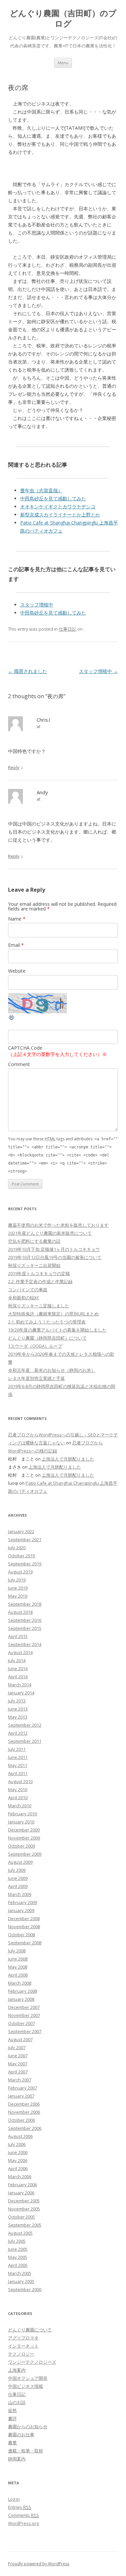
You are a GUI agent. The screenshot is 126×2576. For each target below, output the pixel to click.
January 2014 (21, 1693)
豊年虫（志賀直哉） (41, 490)
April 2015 (18, 1636)
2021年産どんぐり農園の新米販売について (50, 1233)
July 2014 (17, 1660)
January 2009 (21, 1910)
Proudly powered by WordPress (39, 2564)
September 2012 (25, 1725)
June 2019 (18, 1588)
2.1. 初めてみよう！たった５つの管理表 (47, 1322)
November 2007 (24, 2015)
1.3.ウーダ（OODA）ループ (35, 1346)
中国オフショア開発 (28, 2378)
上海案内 (17, 2370)
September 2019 (25, 1564)
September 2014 (25, 1644)
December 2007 (24, 2007)
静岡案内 (17, 2459)
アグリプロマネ (23, 2338)
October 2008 (22, 1935)
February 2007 (23, 2088)
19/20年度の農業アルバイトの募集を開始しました (57, 1330)
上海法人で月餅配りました (68, 1459)
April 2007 (18, 2072)
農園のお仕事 (21, 2435)
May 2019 (18, 1596)
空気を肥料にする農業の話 (34, 1241)
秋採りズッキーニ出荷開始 (34, 1265)
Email (16, 945)
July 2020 (17, 1548)
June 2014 (18, 1669)
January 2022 (21, 1531)
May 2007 (18, 2064)
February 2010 (23, 1814)
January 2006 (21, 2193)
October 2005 (22, 2217)
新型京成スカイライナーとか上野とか (60, 515)
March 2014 (20, 1685)
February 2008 (23, 1991)
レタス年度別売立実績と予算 (36, 1378)
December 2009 (24, 1830)
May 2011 (18, 1765)
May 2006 (18, 2160)
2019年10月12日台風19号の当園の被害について (55, 1257)
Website (17, 971)
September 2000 (25, 2289)
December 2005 (24, 2201)
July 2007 (17, 2047)
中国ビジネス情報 (26, 2386)
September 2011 (25, 1741)
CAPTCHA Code (25, 1048)
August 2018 (20, 1612)
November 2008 (24, 1927)
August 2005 (20, 2233)
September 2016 (25, 1620)
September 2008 (25, 1943)
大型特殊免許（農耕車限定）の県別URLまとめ (53, 1314)
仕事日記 (68, 629)
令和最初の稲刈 (23, 1298)
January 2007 (21, 2096)
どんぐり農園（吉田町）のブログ (63, 18)
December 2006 (24, 2104)
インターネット (23, 2346)
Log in (14, 2499)
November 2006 (24, 2112)
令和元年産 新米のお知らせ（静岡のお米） (52, 1370)
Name (17, 919)
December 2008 (24, 1918)
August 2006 (20, 2136)
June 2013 (18, 1709)
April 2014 (18, 1677)
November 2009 (24, 1838)
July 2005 (17, 2241)
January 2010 (21, 1822)
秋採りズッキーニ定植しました (39, 1306)
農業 (12, 2443)
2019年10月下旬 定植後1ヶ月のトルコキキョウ (54, 1249)
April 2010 (18, 1798)
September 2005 (25, 2225)
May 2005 (18, 2257)
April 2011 (18, 1773)
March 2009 (20, 1894)
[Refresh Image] (12, 1019)
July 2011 (17, 1749)
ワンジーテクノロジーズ (32, 2362)
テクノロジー (21, 2354)
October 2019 (22, 1556)
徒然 (12, 2410)
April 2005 (18, 2265)
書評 (12, 2418)
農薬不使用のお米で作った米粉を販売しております (58, 1225)
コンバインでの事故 (28, 1290)
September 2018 (25, 1604)
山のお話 (17, 2402)
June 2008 (18, 1959)
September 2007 (25, 2031)
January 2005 (21, 2281)
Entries (20, 2507)
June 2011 (18, 1757)
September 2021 (25, 1539)
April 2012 (18, 1733)
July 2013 (17, 1701)
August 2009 (20, 1862)
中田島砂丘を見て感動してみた (53, 498)
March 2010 (20, 1806)
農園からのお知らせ (28, 2426)
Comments (24, 2515)
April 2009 (18, 1886)
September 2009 (25, 1854)
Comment (19, 1064)
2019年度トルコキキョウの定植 (39, 1273)
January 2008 (21, 1999)
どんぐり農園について (30, 2330)
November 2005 (24, 2209)
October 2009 (22, 1846)
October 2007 (22, 2023)
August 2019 (20, 1572)
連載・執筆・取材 (26, 2451)
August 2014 (20, 1652)
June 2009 (18, 1878)
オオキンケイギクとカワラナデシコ (58, 506)
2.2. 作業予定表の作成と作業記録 (40, 1281)
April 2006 (18, 2168)
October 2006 (22, 2120)
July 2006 (17, 2144)
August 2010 (20, 1781)
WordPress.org (23, 2523)
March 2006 (20, 2177)
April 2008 (18, 1975)
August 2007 (20, 2039)
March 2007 (20, 2080)
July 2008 (17, 1951)
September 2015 (25, 1628)
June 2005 (18, 2249)
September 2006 (25, 2128)
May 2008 (18, 1967)
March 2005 (20, 2273)
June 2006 (18, 2152)
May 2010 (18, 1789)
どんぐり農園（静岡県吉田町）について (47, 1338)
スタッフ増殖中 (37, 605)
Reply (14, 767)
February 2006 (23, 2185)
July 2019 (17, 1580)
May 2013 (18, 1717)
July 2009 (17, 1870)
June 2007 (18, 2056)
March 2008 (20, 1983)
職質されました (28, 671)
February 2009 (23, 1902)
